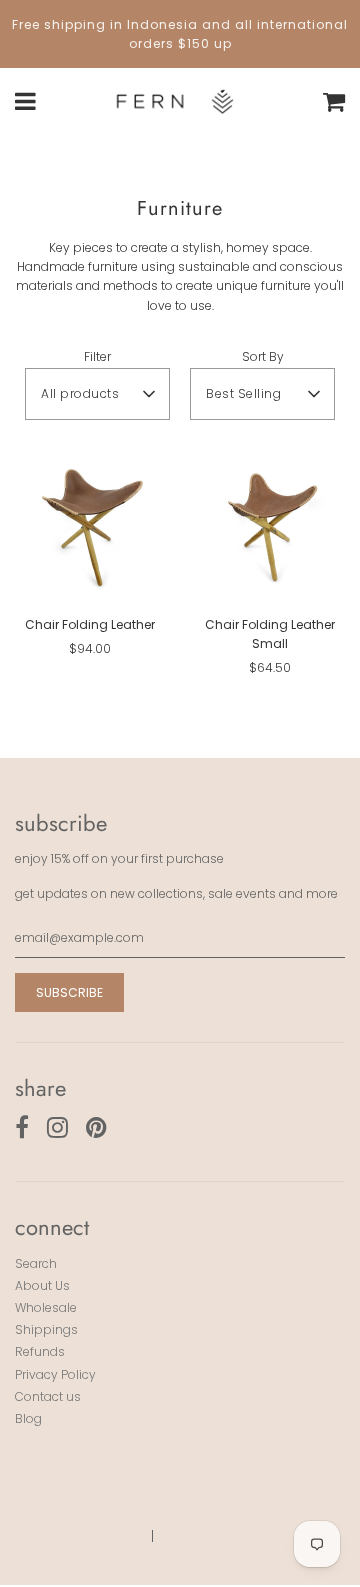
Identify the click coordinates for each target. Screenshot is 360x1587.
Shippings (46, 1329)
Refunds (40, 1351)
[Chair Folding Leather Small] (270, 525)
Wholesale (46, 1307)
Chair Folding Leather (90, 624)
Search (36, 1263)
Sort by (263, 356)
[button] (97, 394)
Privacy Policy (55, 1374)
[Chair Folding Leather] (90, 525)
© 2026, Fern (96, 1535)
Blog (28, 1418)
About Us (42, 1285)
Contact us (48, 1396)
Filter (97, 356)
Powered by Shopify (228, 1535)
